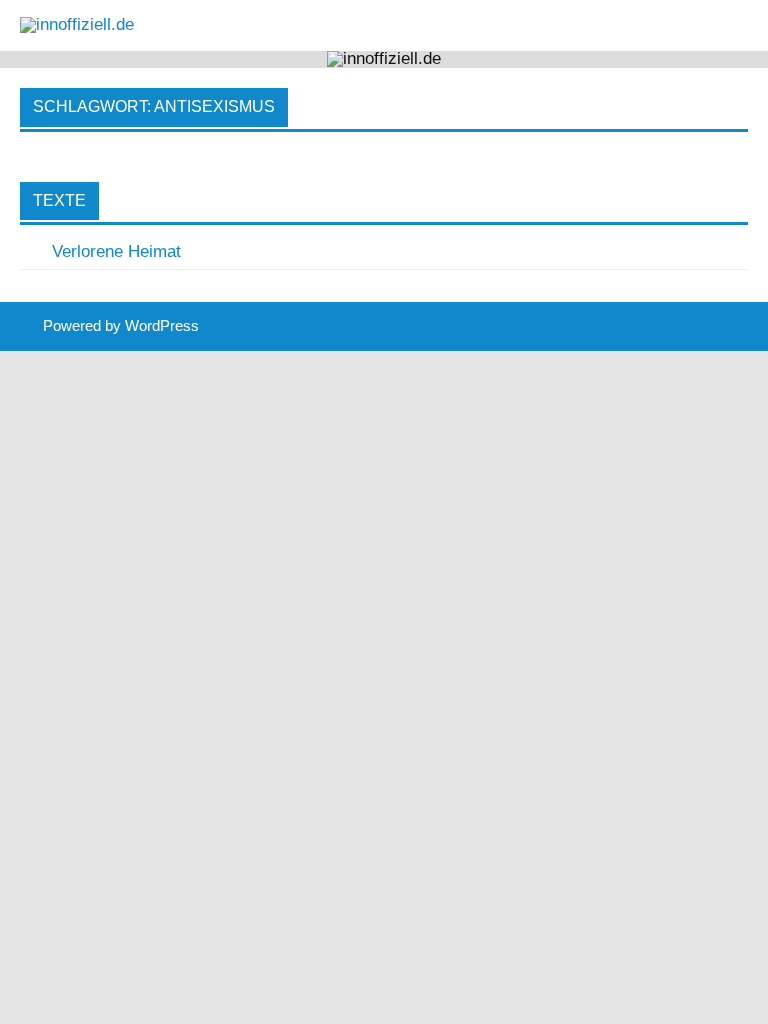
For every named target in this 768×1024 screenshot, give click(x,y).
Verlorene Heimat (116, 251)
